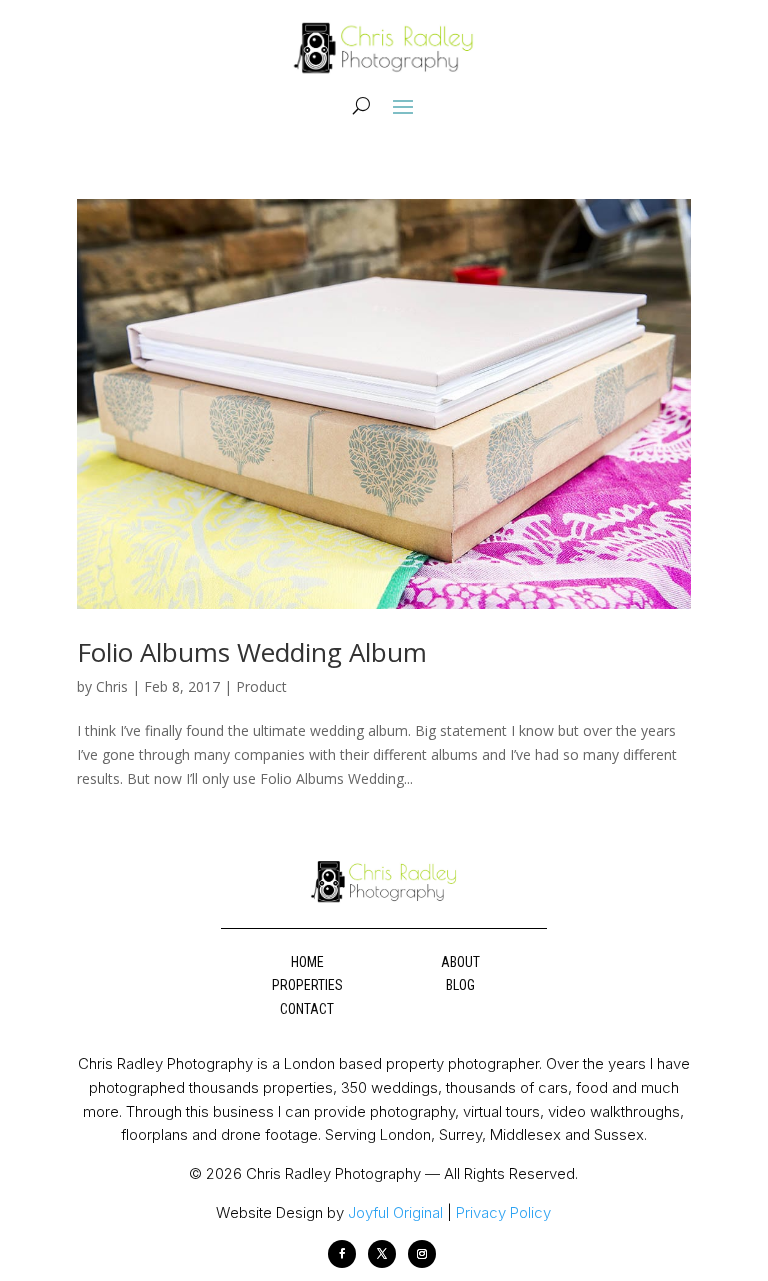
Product (261, 686)
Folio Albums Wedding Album (252, 652)
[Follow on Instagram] (422, 1254)
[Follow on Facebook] (342, 1254)
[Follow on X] (382, 1254)
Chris (112, 686)
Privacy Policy (503, 1212)
